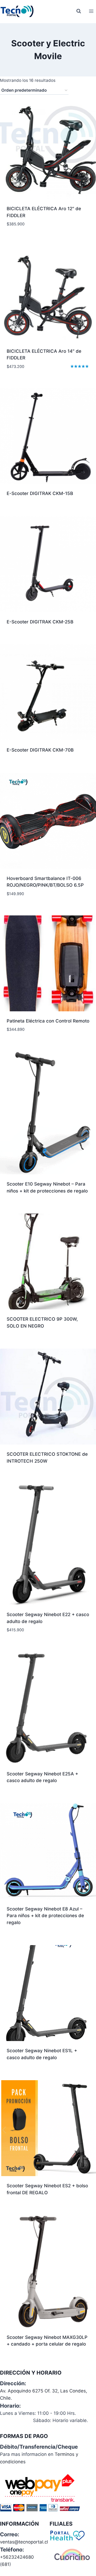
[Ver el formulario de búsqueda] (79, 11)
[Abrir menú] (91, 11)
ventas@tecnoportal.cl (24, 2542)
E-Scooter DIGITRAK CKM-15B (40, 493)
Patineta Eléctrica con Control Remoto (48, 1021)
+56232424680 (17, 2557)
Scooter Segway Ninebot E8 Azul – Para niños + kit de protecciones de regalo (45, 1916)
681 (5, 2564)
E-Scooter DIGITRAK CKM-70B (40, 750)
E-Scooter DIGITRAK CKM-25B (40, 622)
